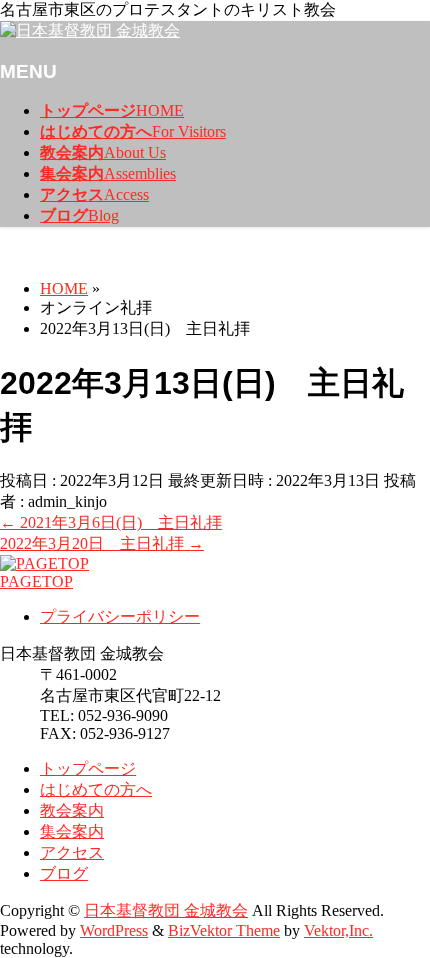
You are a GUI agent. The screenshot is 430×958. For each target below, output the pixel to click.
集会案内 (72, 831)
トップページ (88, 768)
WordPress (114, 930)
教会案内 (72, 810)
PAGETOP (36, 581)
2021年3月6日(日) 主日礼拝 (111, 522)
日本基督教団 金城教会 (166, 910)
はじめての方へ (96, 789)
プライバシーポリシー (120, 616)
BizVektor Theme (224, 930)
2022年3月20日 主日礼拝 (102, 543)
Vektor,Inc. (338, 930)
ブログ (64, 873)
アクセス (72, 852)
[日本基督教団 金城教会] (90, 30)
